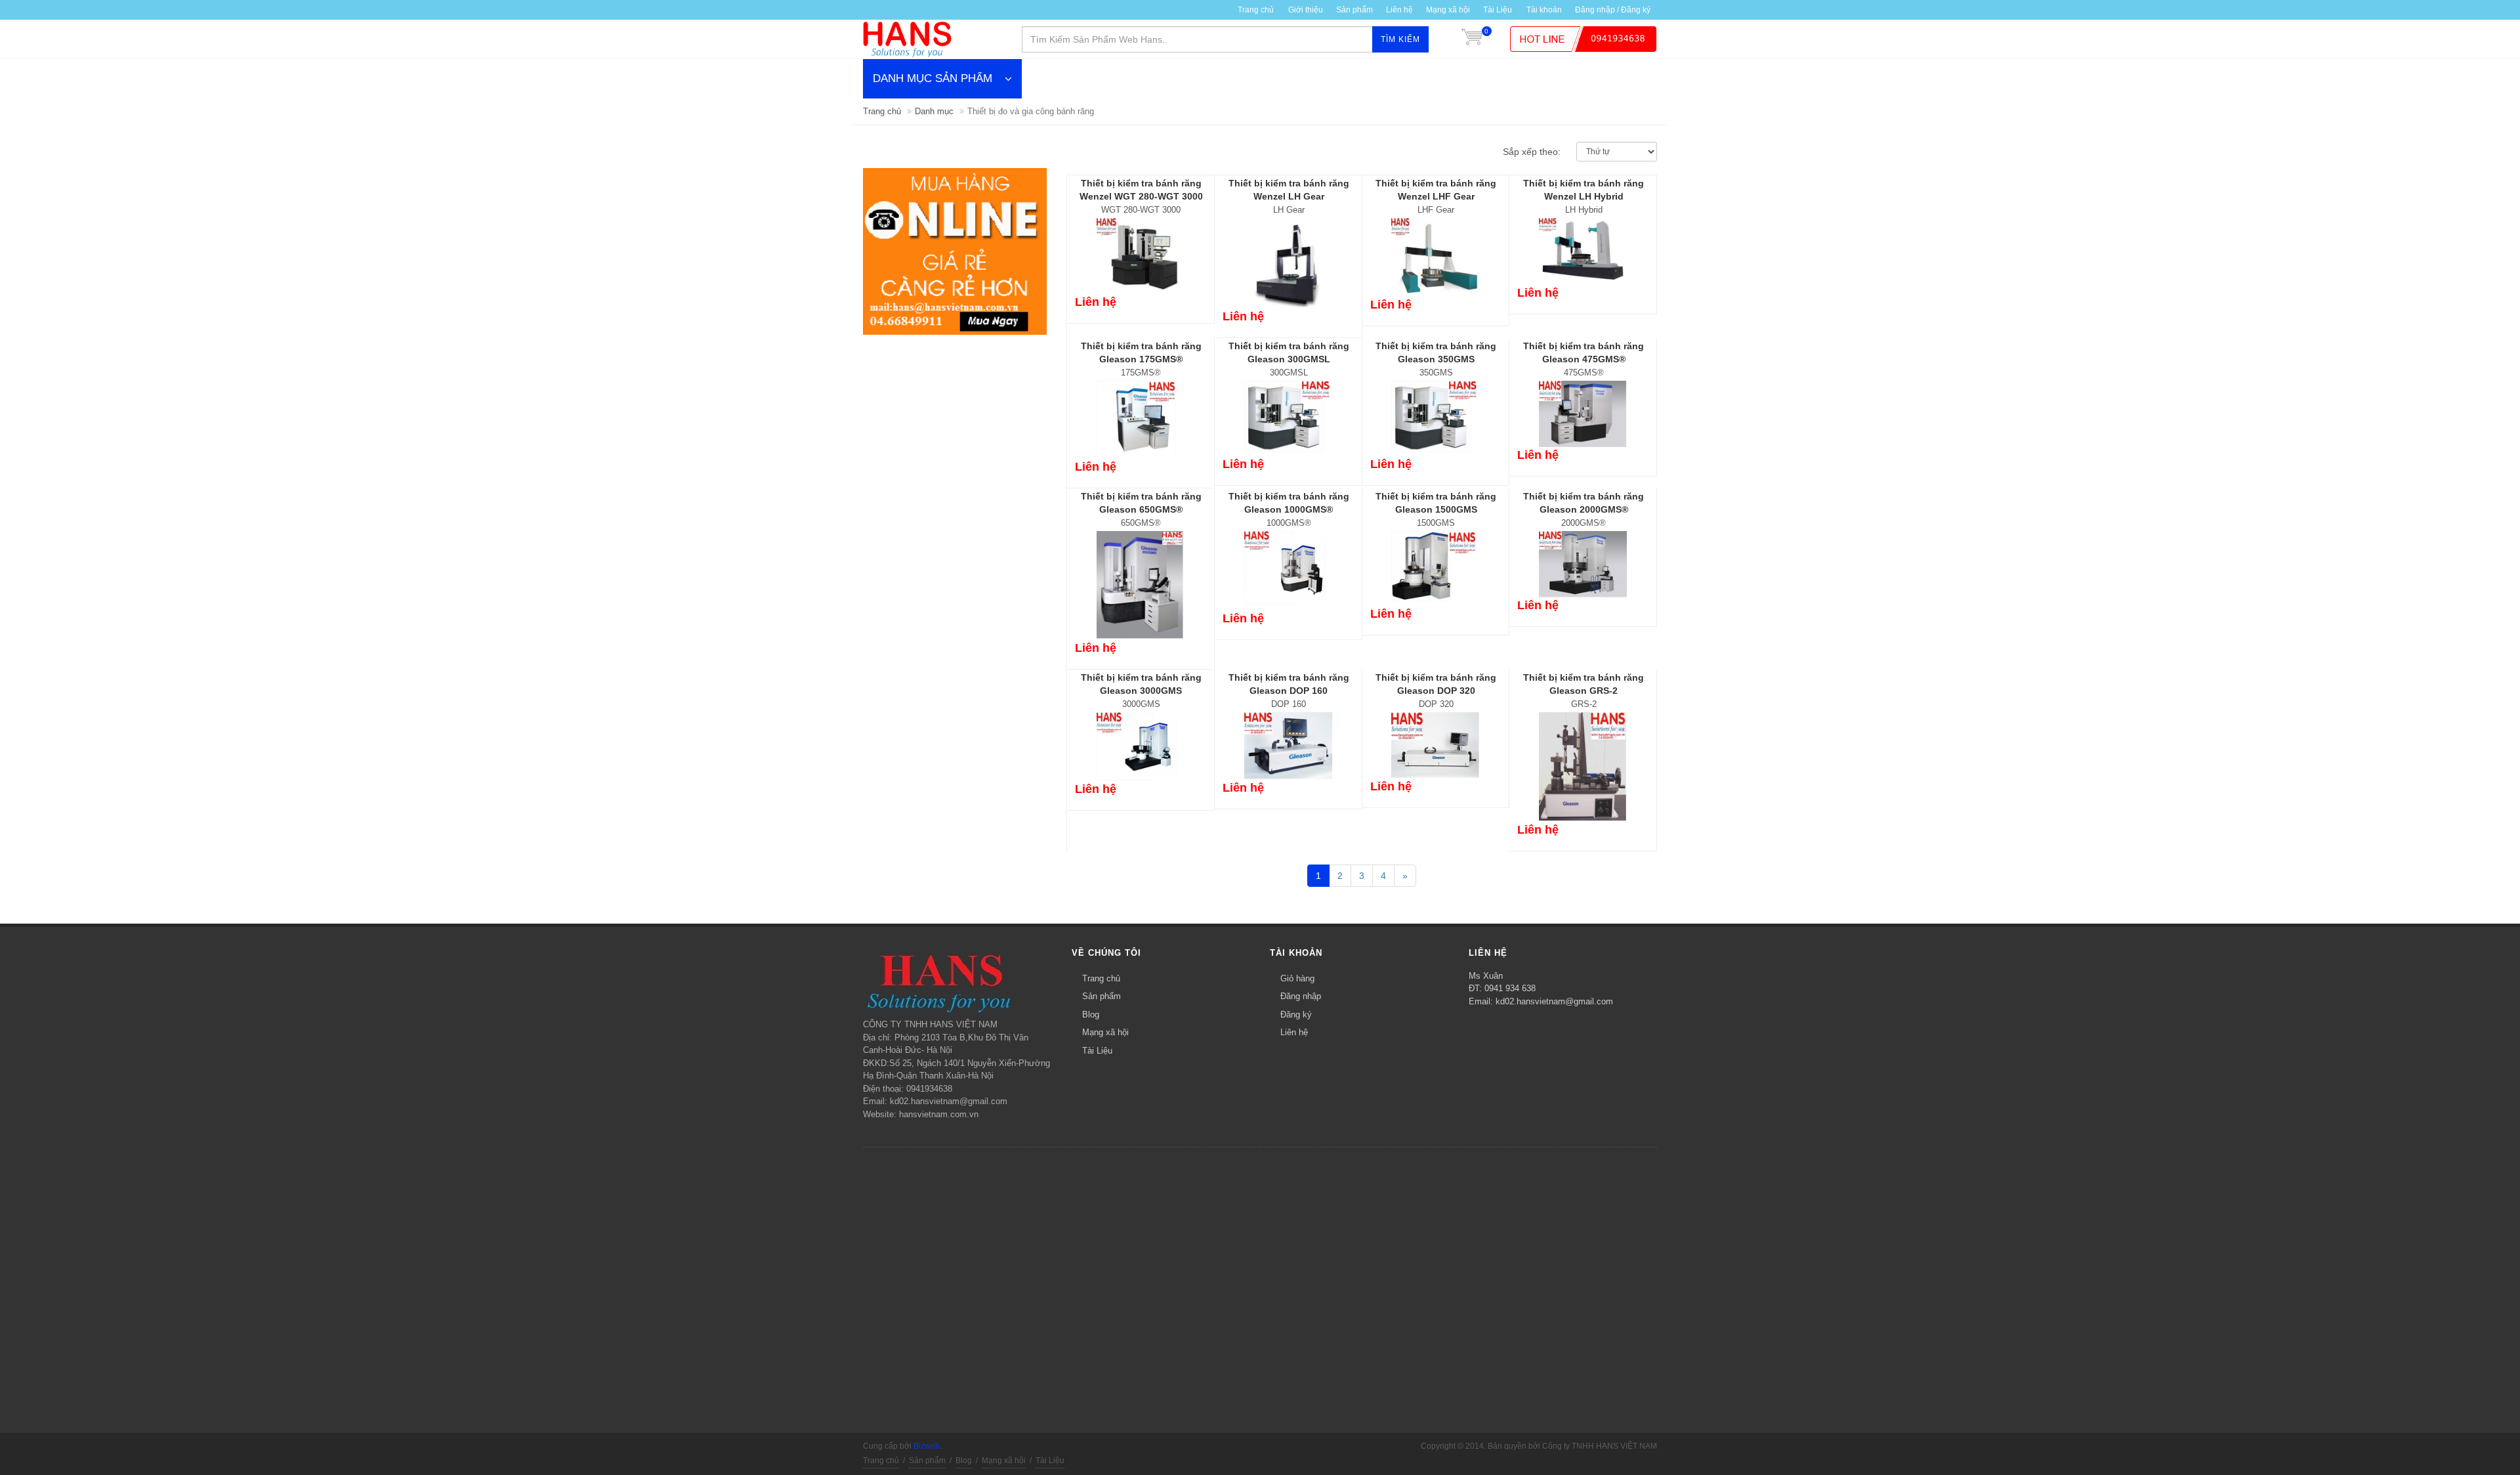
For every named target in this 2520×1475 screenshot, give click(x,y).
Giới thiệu (1306, 10)
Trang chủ (882, 111)
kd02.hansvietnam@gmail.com (1554, 1001)
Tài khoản (1544, 10)
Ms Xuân (1486, 976)
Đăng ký (1296, 1015)
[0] (1472, 39)
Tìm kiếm (1400, 39)
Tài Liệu (1498, 10)
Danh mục (934, 111)
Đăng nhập (1301, 996)
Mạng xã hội (1448, 10)
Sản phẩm (1102, 996)
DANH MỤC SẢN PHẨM (933, 78)
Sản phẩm (1354, 10)
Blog (1091, 1015)
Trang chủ (1256, 10)
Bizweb (927, 1446)
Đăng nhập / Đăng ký (1613, 10)
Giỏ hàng (1297, 978)
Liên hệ (1399, 10)
